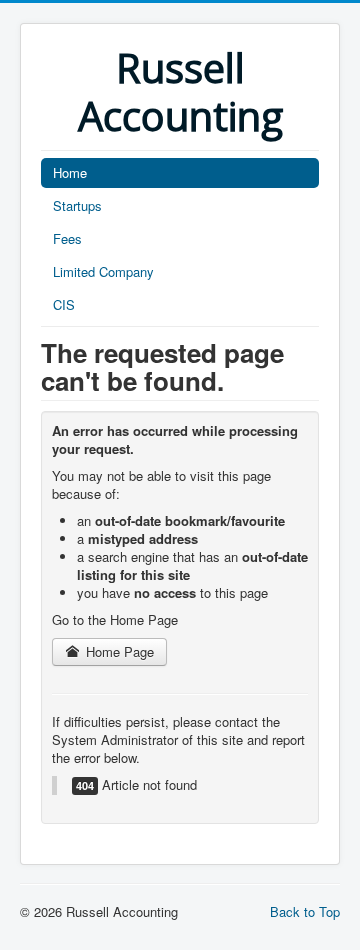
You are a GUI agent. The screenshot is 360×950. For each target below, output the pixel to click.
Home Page (118, 651)
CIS (64, 304)
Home (70, 172)
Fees (67, 238)
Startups (77, 205)
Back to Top (305, 911)
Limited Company (103, 271)
